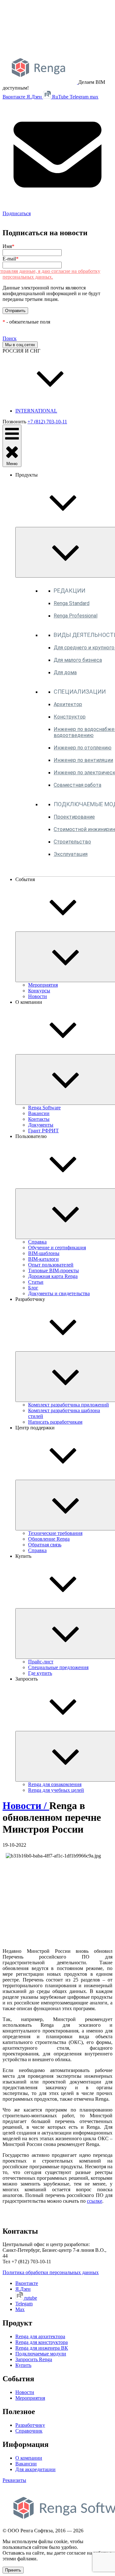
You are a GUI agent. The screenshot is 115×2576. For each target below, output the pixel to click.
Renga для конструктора (42, 2342)
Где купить (40, 1673)
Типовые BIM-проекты (54, 1270)
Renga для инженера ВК (42, 2348)
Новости (38, 996)
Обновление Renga (49, 1539)
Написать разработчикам (55, 1422)
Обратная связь (45, 1545)
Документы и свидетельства (59, 1293)
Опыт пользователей (51, 1265)
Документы (41, 1125)
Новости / (26, 1806)
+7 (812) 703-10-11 (47, 422)
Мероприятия (43, 985)
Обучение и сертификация (57, 1248)
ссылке (95, 2201)
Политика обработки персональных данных (51, 2272)
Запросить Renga (34, 2359)
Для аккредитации (35, 2469)
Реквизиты (14, 2480)
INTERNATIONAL (36, 411)
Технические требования (55, 1533)
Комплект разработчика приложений (69, 1405)
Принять (13, 2570)
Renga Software (44, 1108)
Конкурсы (39, 991)
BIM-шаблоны (44, 1253)
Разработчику (30, 2425)
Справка (37, 1242)
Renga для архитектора (40, 2336)
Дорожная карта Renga (53, 1276)
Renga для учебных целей (56, 1790)
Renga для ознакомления (55, 1784)
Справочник (29, 2431)
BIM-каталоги (43, 1259)
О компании (29, 2458)
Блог (33, 1288)
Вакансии (39, 1113)
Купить (23, 2365)
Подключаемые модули (41, 2354)
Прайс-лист (41, 1662)
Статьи (36, 1282)
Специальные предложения (58, 1667)
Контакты (39, 1119)
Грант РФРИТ (43, 1131)
